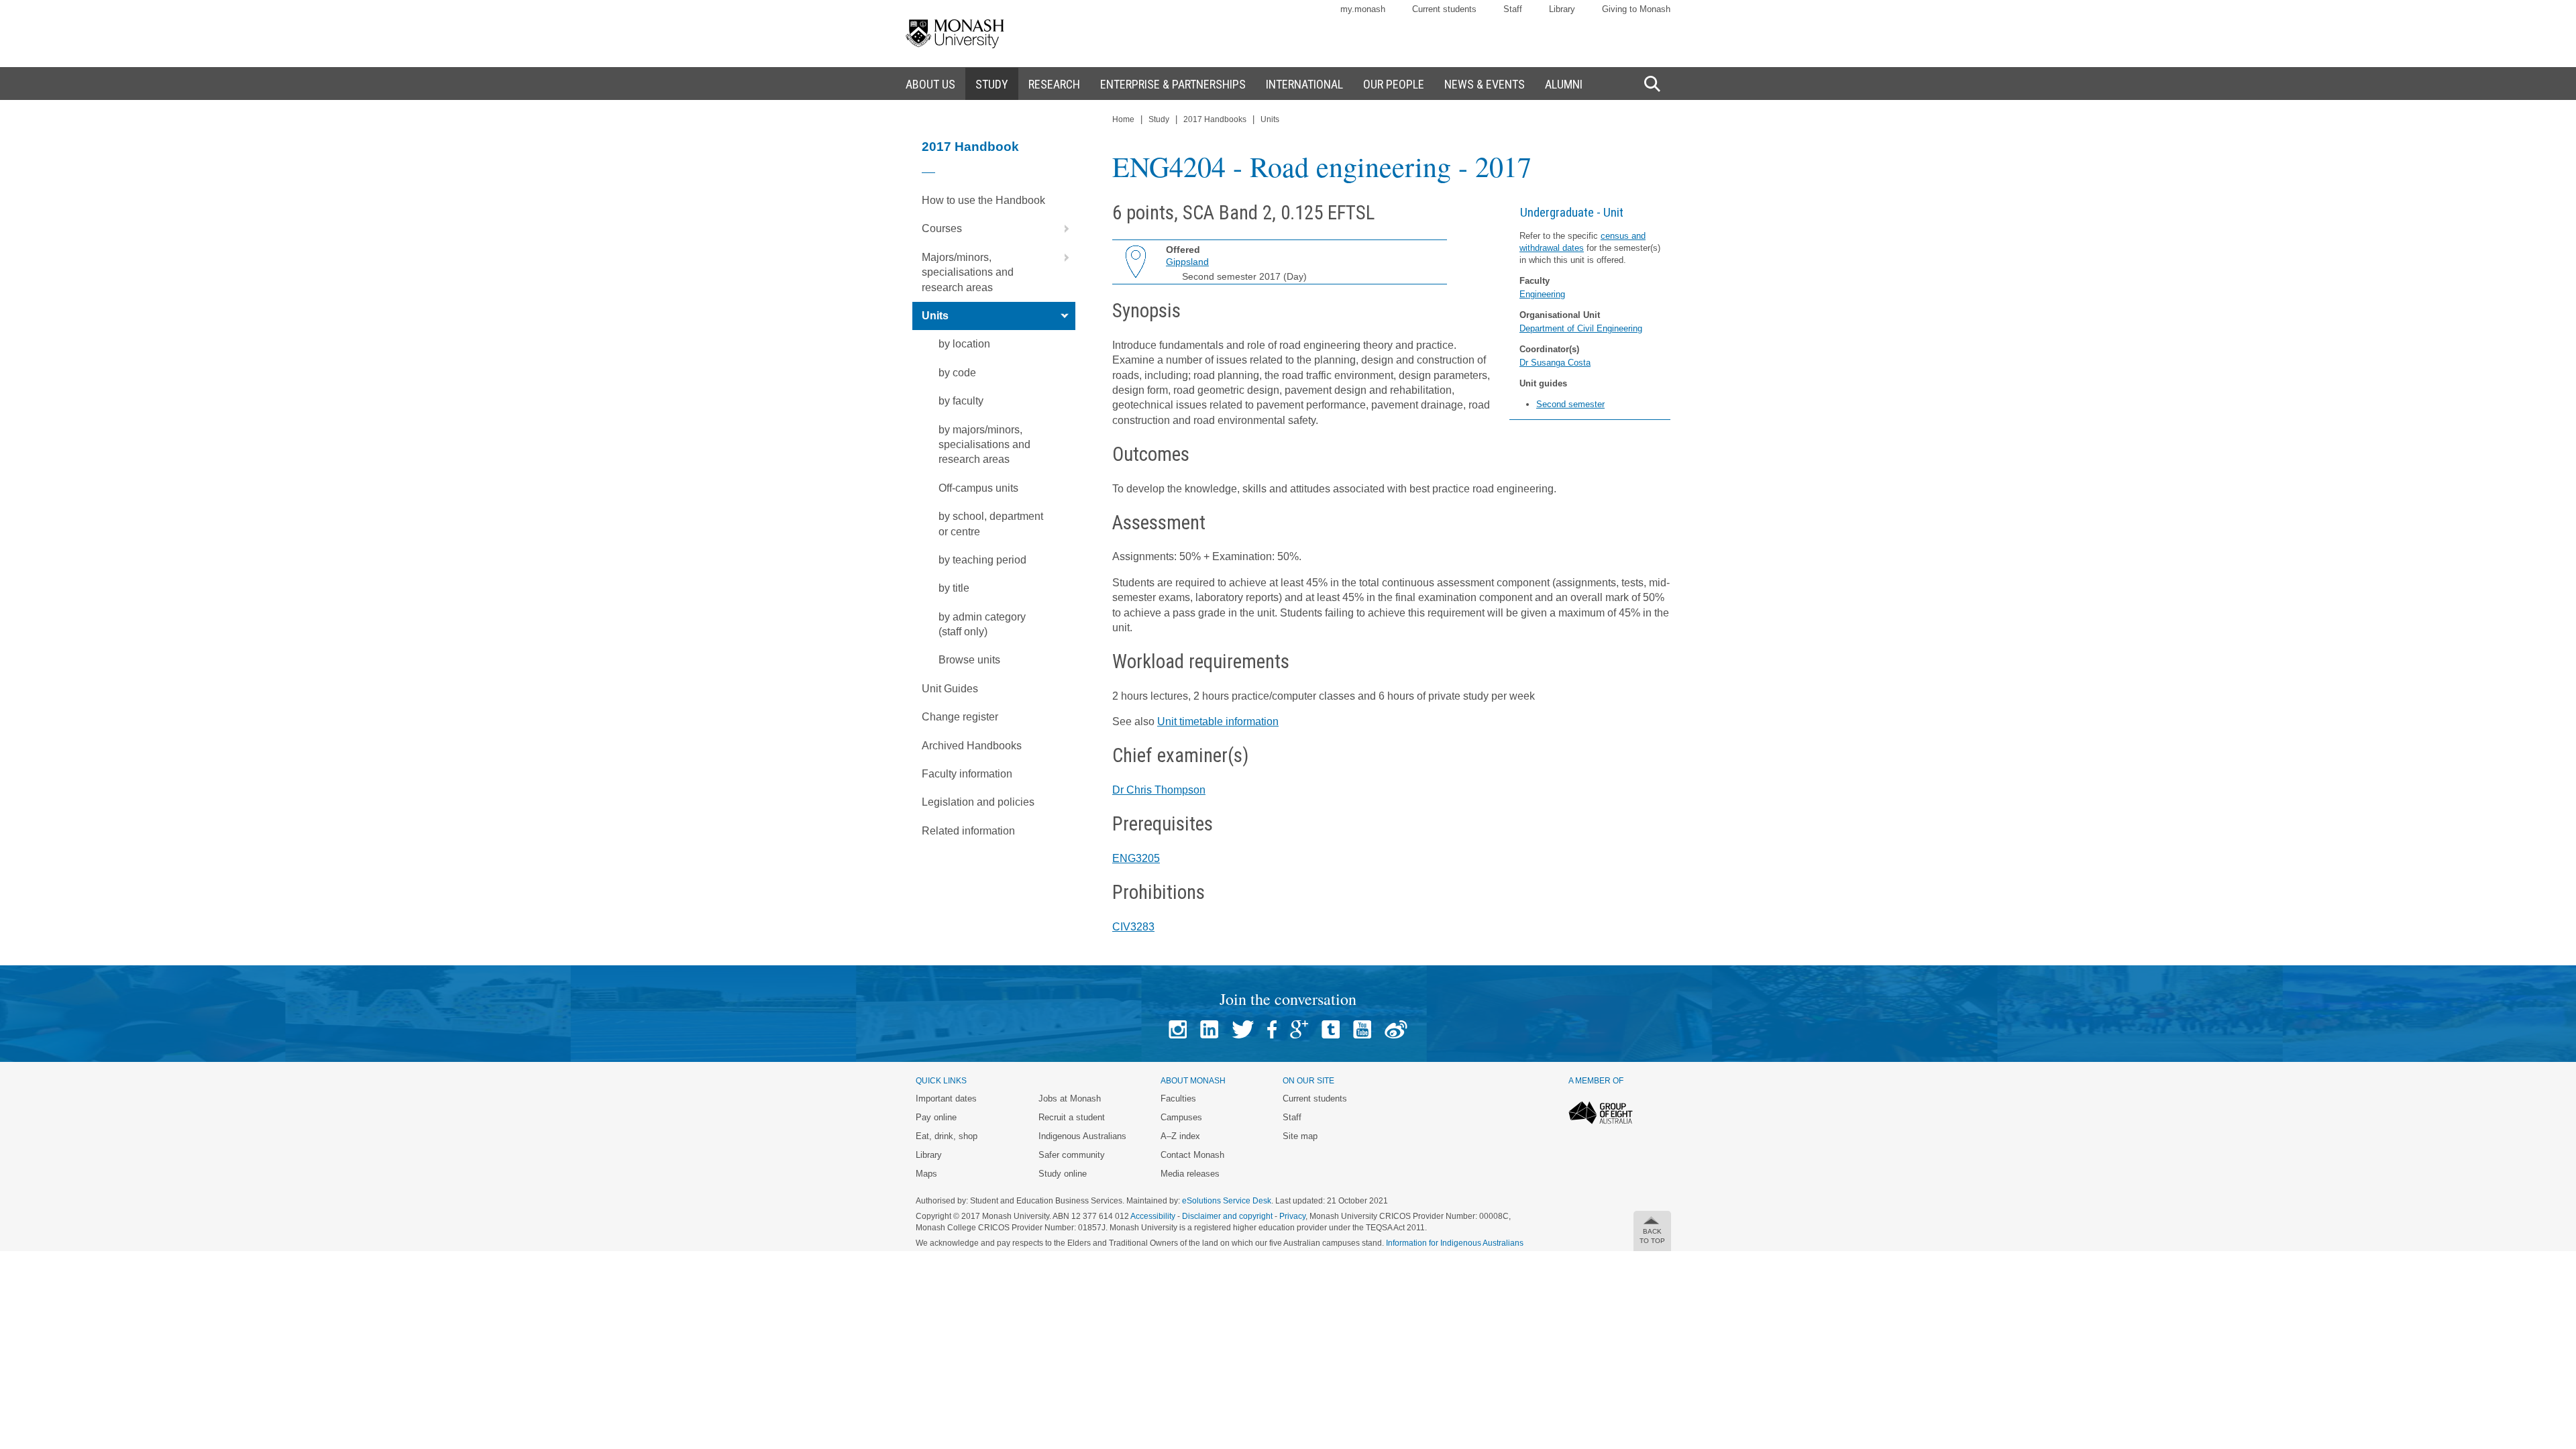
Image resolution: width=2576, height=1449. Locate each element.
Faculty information (967, 774)
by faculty (961, 401)
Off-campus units (978, 488)
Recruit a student (1072, 1117)
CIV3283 (1133, 927)
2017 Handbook (970, 147)
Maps (926, 1174)
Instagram (1178, 1029)
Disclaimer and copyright (1227, 1216)
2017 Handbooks (1215, 119)
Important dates (946, 1098)
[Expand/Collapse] (1061, 229)
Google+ (1299, 1029)
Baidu (1396, 1029)
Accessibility (1153, 1216)
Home (1123, 119)
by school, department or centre (991, 524)
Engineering (1542, 294)
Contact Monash (1192, 1155)
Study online (1063, 1174)
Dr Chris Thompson (1159, 790)
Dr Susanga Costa (1555, 363)
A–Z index (1180, 1136)
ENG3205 (1136, 858)
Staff (1513, 9)
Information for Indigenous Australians (1455, 1243)
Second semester (1570, 404)
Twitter (1243, 1029)
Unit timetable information (1218, 721)
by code (957, 373)
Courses (942, 228)
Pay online (936, 1117)
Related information (968, 831)
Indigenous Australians (1082, 1136)
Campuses (1181, 1117)
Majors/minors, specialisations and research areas (968, 272)
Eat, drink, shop (947, 1136)
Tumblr (1331, 1029)
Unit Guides (950, 689)
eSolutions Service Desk (1227, 1201)
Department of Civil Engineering (1581, 328)
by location (964, 344)
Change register (960, 717)
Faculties (1178, 1098)
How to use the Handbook (983, 200)
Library (1562, 9)
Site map (1300, 1136)
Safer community (1072, 1155)
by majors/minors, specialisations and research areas (984, 445)
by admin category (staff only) (982, 624)
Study (1159, 119)
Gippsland (1187, 262)
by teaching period (982, 560)
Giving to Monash (1636, 9)
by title (954, 588)
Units (935, 316)
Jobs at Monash (1070, 1098)
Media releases (1190, 1174)
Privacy (1292, 1216)
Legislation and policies (978, 802)
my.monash (1363, 9)
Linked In (1209, 1029)
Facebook (1272, 1029)
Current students (1444, 9)
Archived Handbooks (972, 746)
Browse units (969, 660)
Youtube (1362, 1029)
